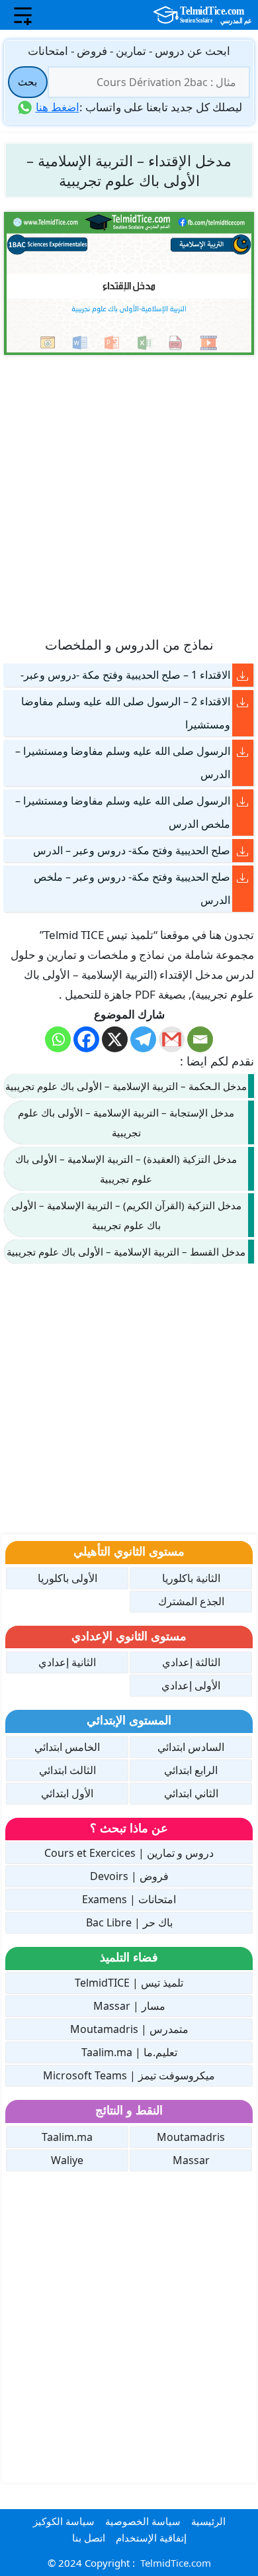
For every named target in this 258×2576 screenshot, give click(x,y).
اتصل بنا (89, 2538)
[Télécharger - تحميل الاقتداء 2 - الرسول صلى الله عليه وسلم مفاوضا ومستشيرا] (243, 702)
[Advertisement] (129, 495)
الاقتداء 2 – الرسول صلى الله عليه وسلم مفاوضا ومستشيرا (126, 713)
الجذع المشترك (191, 1601)
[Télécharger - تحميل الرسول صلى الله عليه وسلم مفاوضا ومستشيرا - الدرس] (243, 751)
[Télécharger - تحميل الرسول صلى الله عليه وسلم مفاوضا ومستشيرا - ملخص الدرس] (243, 801)
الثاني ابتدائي (191, 1793)
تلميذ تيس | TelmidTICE (129, 1983)
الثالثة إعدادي (191, 1662)
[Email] (200, 1039)
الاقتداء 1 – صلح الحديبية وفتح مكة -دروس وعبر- (125, 675)
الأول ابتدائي (67, 1793)
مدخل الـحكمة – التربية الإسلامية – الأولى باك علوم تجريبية (126, 1086)
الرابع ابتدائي (191, 1770)
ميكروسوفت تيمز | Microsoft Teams (129, 2075)
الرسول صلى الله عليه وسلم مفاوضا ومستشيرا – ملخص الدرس (123, 812)
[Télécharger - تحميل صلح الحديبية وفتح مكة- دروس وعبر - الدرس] (243, 851)
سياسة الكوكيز (64, 2521)
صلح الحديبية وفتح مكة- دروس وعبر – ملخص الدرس (132, 888)
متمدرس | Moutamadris (129, 2029)
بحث (27, 81)
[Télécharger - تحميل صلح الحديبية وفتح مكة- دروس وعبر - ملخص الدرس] (243, 877)
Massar (191, 2160)
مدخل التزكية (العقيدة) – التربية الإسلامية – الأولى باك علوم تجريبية (126, 1169)
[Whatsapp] (58, 1039)
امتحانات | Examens (129, 1899)
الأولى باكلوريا (67, 1578)
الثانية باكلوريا (191, 1578)
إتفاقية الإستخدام (151, 2538)
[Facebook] (86, 1039)
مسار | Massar (129, 2006)
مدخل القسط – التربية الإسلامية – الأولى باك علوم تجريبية (126, 1252)
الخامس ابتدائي (67, 1747)
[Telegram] (143, 1039)
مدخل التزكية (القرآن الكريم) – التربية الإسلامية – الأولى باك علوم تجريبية (126, 1215)
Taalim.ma (67, 2137)
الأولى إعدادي (191, 1685)
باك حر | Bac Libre (129, 1922)
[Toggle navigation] (23, 15)
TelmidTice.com (176, 2563)
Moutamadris (191, 2137)
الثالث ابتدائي (67, 1770)
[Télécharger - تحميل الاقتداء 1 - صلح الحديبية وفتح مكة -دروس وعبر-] (243, 675)
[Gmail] (172, 1039)
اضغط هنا (58, 107)
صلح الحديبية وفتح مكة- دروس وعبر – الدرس (132, 850)
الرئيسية (208, 2521)
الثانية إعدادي (67, 1662)
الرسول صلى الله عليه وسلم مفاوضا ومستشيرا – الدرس (123, 763)
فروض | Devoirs (129, 1876)
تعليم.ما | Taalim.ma (129, 2052)
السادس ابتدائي (191, 1747)
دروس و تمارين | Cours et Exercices (129, 1853)
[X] (115, 1039)
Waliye (67, 2160)
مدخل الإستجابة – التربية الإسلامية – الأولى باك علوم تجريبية (126, 1122)
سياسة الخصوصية (143, 2521)
